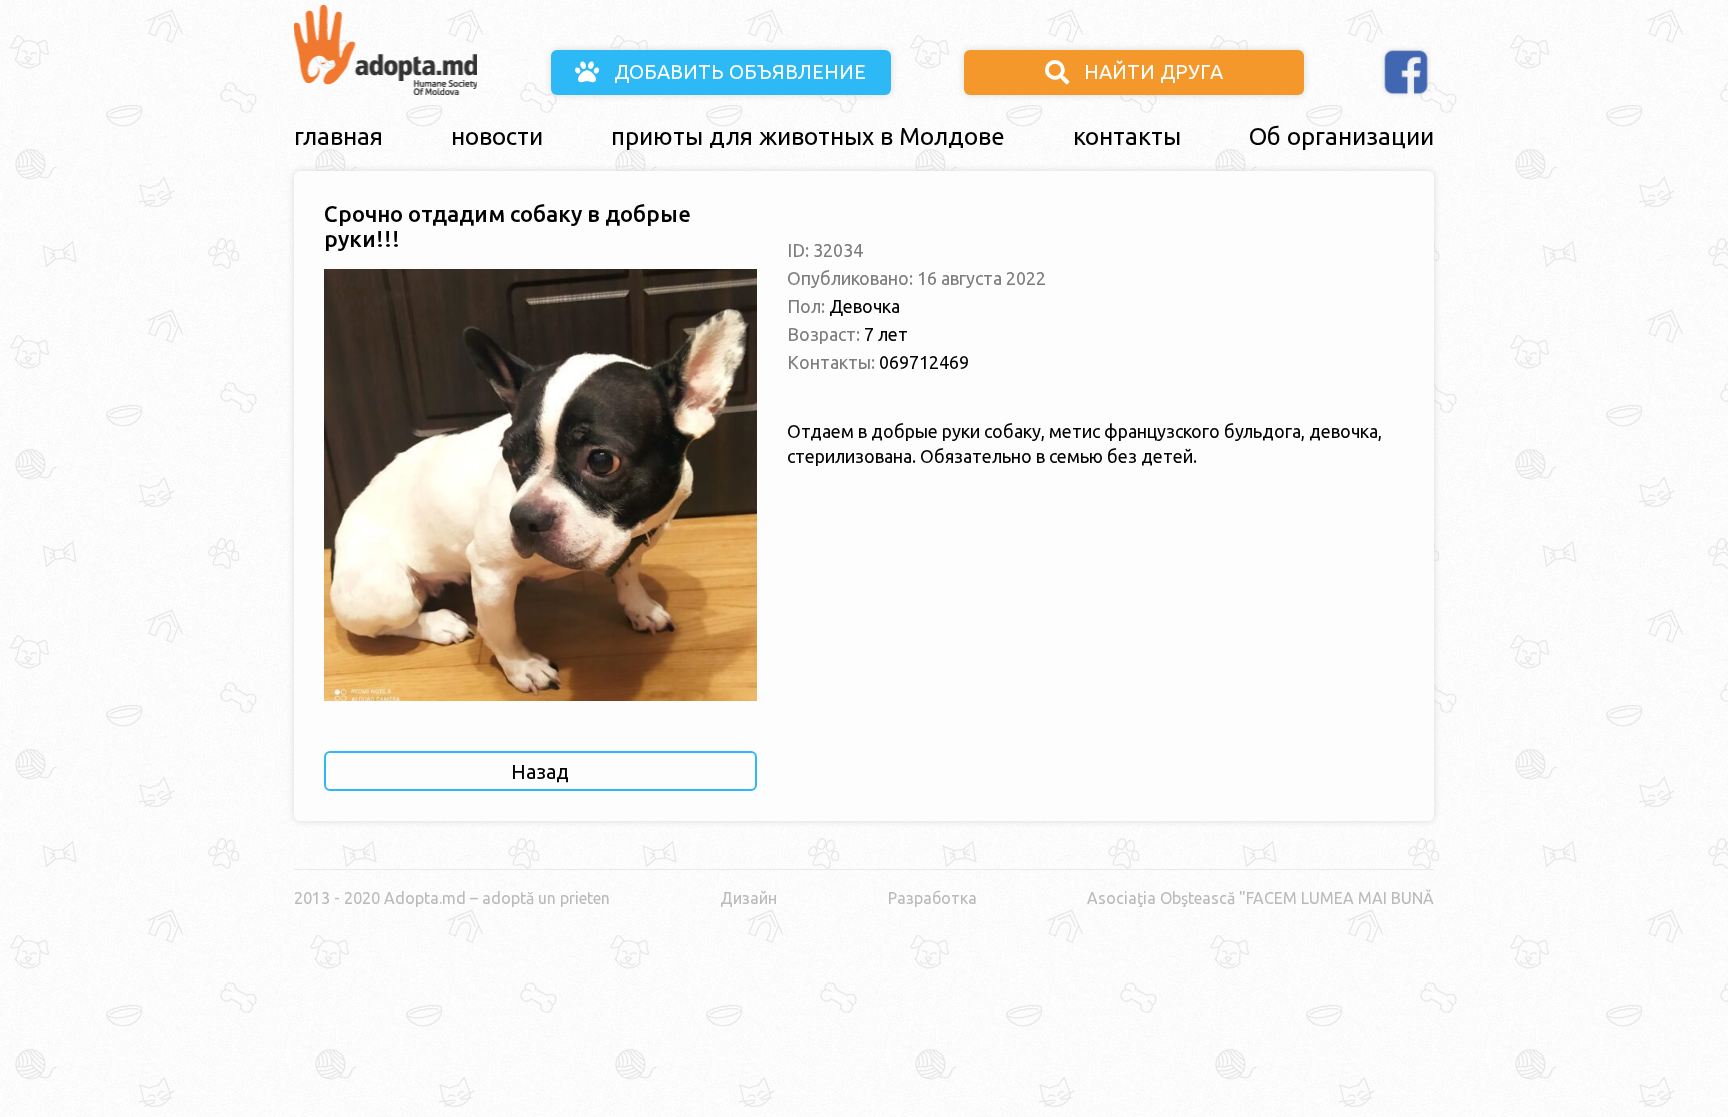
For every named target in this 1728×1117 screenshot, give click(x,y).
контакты (1127, 136)
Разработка (932, 898)
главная (338, 136)
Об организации (1341, 136)
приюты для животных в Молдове (808, 136)
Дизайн (748, 898)
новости (497, 136)
